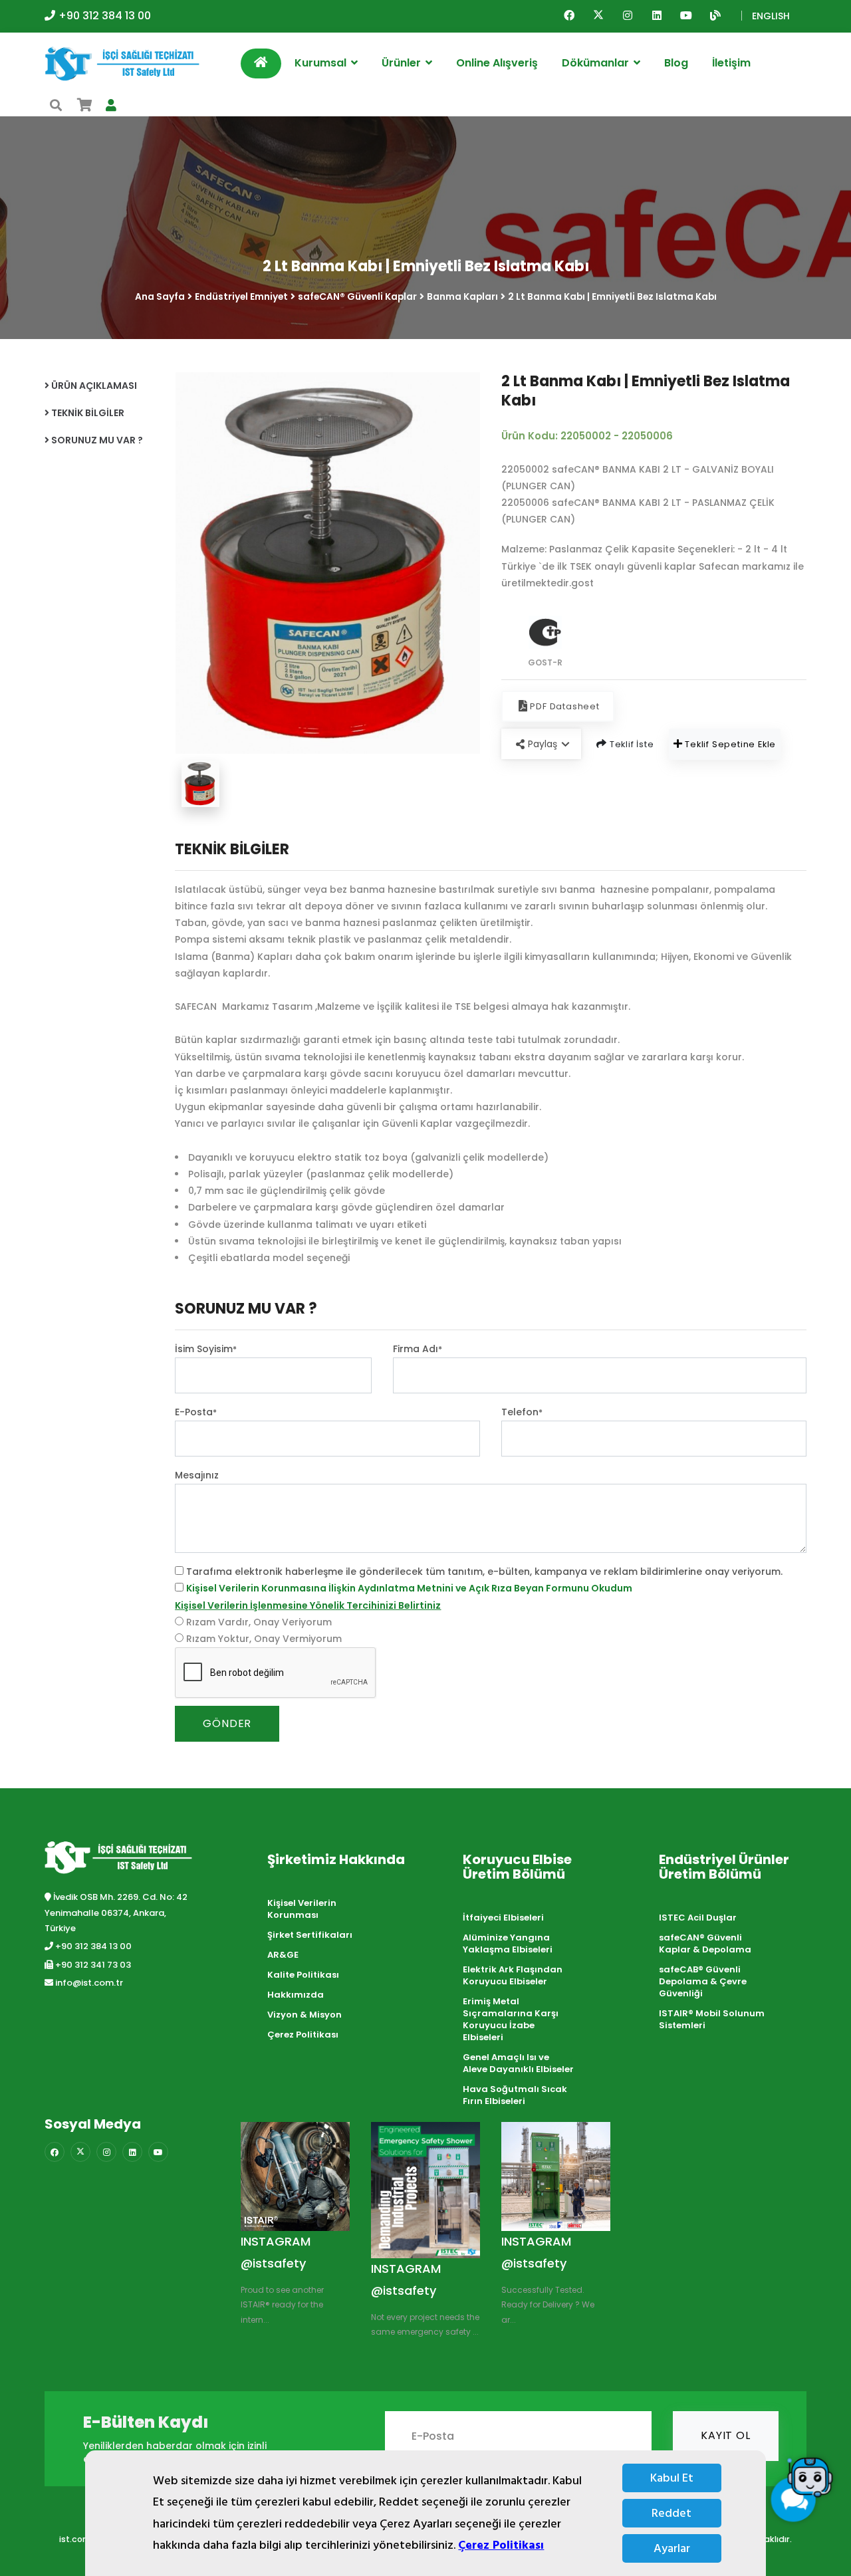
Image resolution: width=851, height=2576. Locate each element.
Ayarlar (672, 2548)
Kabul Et (672, 2478)
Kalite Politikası (303, 1975)
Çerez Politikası (501, 2545)
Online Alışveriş (497, 63)
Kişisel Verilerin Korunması (302, 1909)
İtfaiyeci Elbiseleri (503, 1918)
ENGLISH (771, 16)
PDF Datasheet (565, 706)
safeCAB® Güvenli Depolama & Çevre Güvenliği (703, 1981)
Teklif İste (631, 744)
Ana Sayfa (160, 297)
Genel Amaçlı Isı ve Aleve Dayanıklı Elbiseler (518, 2063)
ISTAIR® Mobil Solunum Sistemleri (712, 2019)
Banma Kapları (462, 297)
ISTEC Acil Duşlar (698, 1918)
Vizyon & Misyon (304, 2015)
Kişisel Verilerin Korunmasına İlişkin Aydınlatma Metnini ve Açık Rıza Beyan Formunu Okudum (409, 1588)
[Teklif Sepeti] (85, 105)
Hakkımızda (296, 1995)
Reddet (671, 2513)
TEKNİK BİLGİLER (87, 413)
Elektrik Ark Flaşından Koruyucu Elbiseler (513, 1975)
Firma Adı (418, 1349)
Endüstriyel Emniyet (241, 297)
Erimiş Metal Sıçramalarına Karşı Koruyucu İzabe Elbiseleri (511, 2019)
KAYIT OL (725, 2435)
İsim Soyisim (206, 1349)
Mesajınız (197, 1475)
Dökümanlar (597, 63)
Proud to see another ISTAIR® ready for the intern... (282, 2305)
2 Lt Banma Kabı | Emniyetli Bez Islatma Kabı (612, 297)
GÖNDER (227, 1723)
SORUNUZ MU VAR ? (96, 440)
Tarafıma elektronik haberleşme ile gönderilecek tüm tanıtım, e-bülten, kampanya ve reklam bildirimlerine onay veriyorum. (484, 1572)
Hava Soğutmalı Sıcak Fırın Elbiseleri (515, 2095)
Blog (676, 63)
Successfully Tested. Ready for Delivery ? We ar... (548, 2305)
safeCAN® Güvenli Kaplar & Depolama (705, 1943)
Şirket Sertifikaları (310, 1935)
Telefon (522, 1412)
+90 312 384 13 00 (105, 16)
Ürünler (403, 63)
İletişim (731, 63)
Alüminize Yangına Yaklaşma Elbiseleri (508, 1943)
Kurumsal (322, 63)
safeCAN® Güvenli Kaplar (357, 297)
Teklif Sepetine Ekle (729, 744)
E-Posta (196, 1412)
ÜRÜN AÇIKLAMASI (93, 386)
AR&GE (283, 1955)
